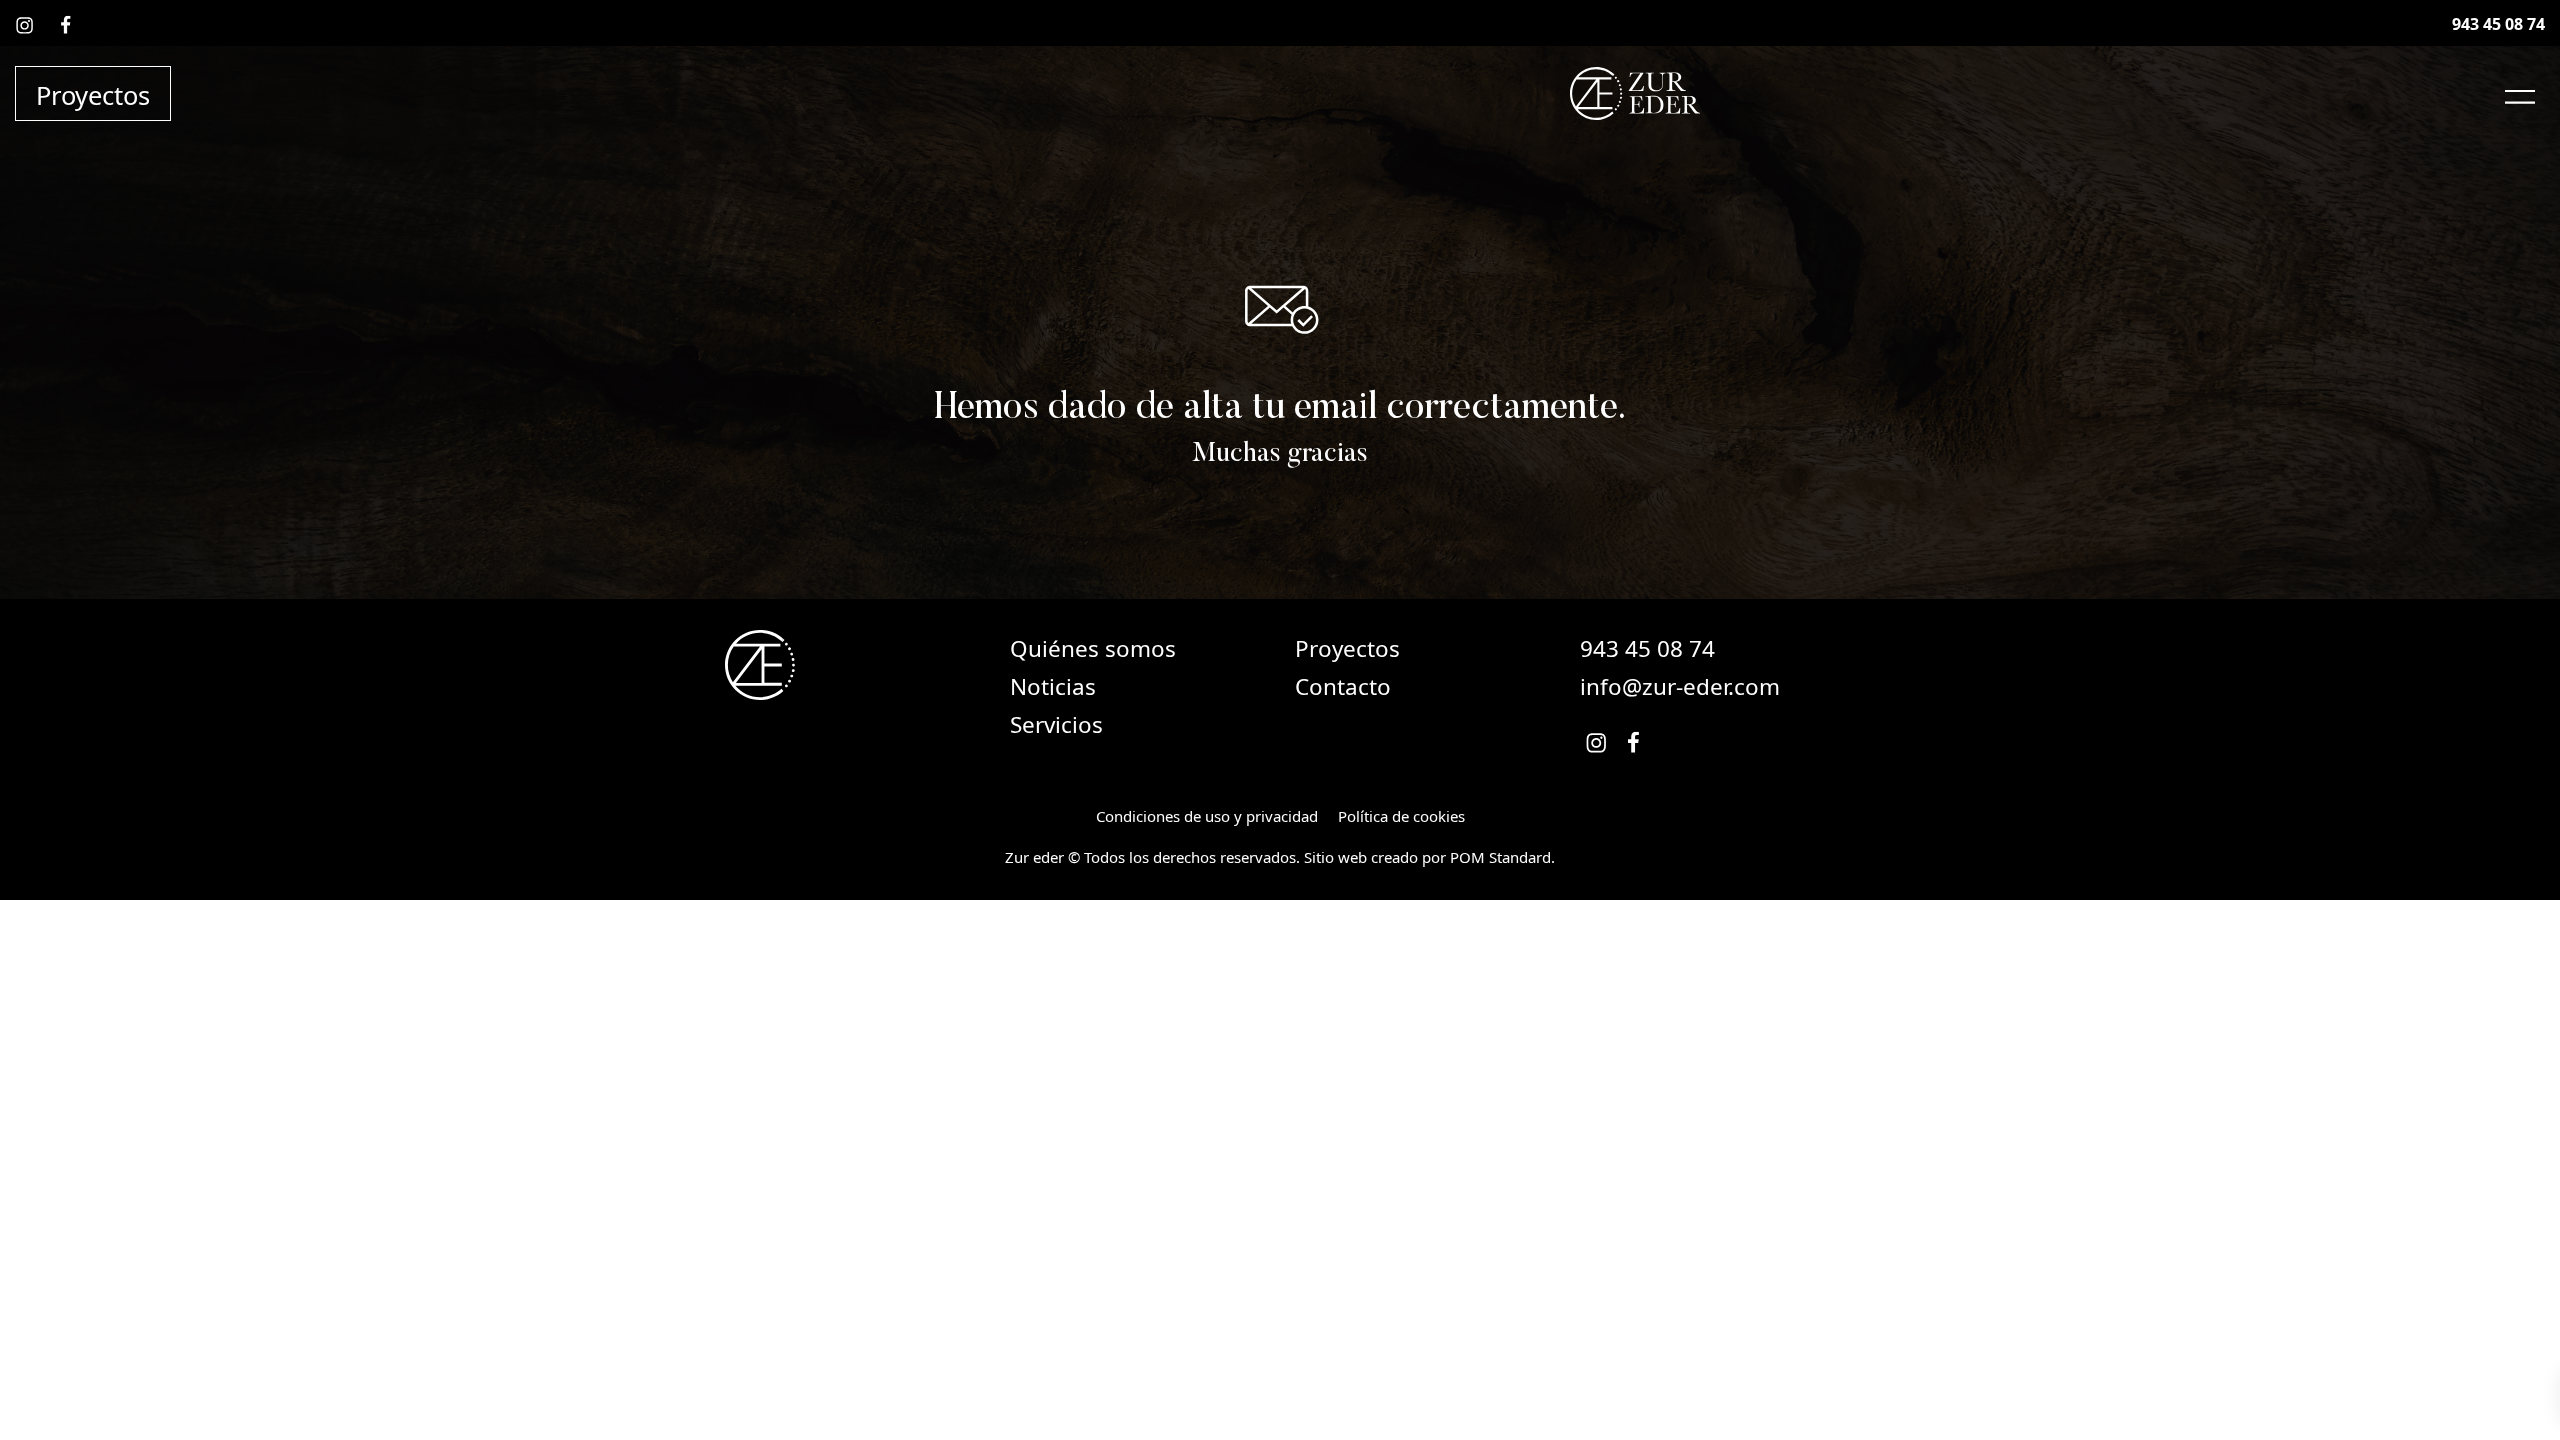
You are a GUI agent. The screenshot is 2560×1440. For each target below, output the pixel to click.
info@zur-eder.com (1680, 686)
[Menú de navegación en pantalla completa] (2520, 93)
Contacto (1343, 686)
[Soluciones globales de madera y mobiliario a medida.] (1635, 93)
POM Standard (1500, 857)
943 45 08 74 (1647, 648)
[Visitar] (26, 23)
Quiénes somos (1093, 648)
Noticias (1053, 686)
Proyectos (1347, 648)
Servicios (1056, 724)
